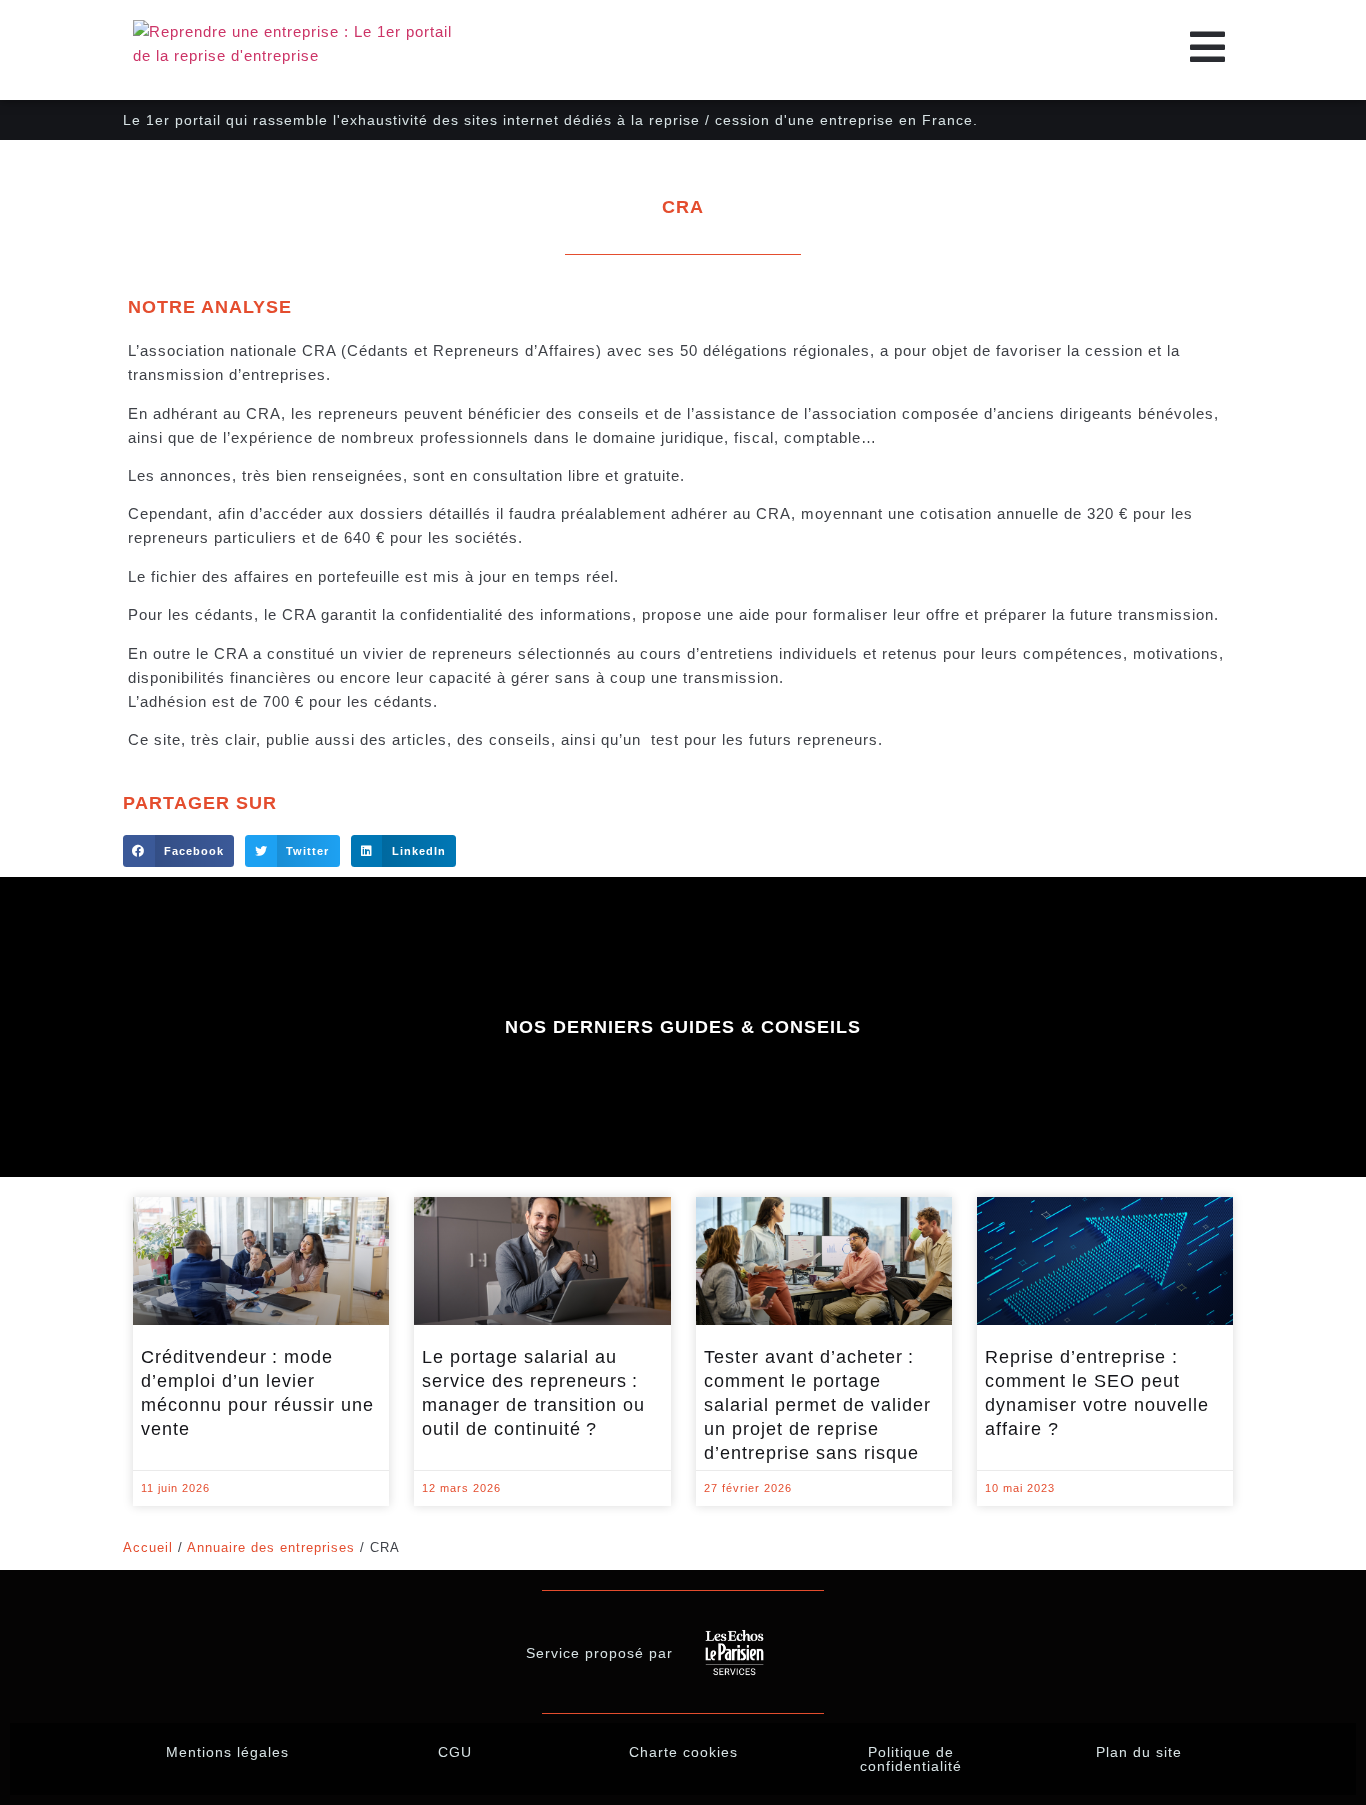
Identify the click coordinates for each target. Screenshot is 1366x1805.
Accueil (148, 1547)
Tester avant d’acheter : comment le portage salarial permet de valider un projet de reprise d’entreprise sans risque (817, 1405)
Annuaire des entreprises (271, 1547)
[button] (178, 851)
